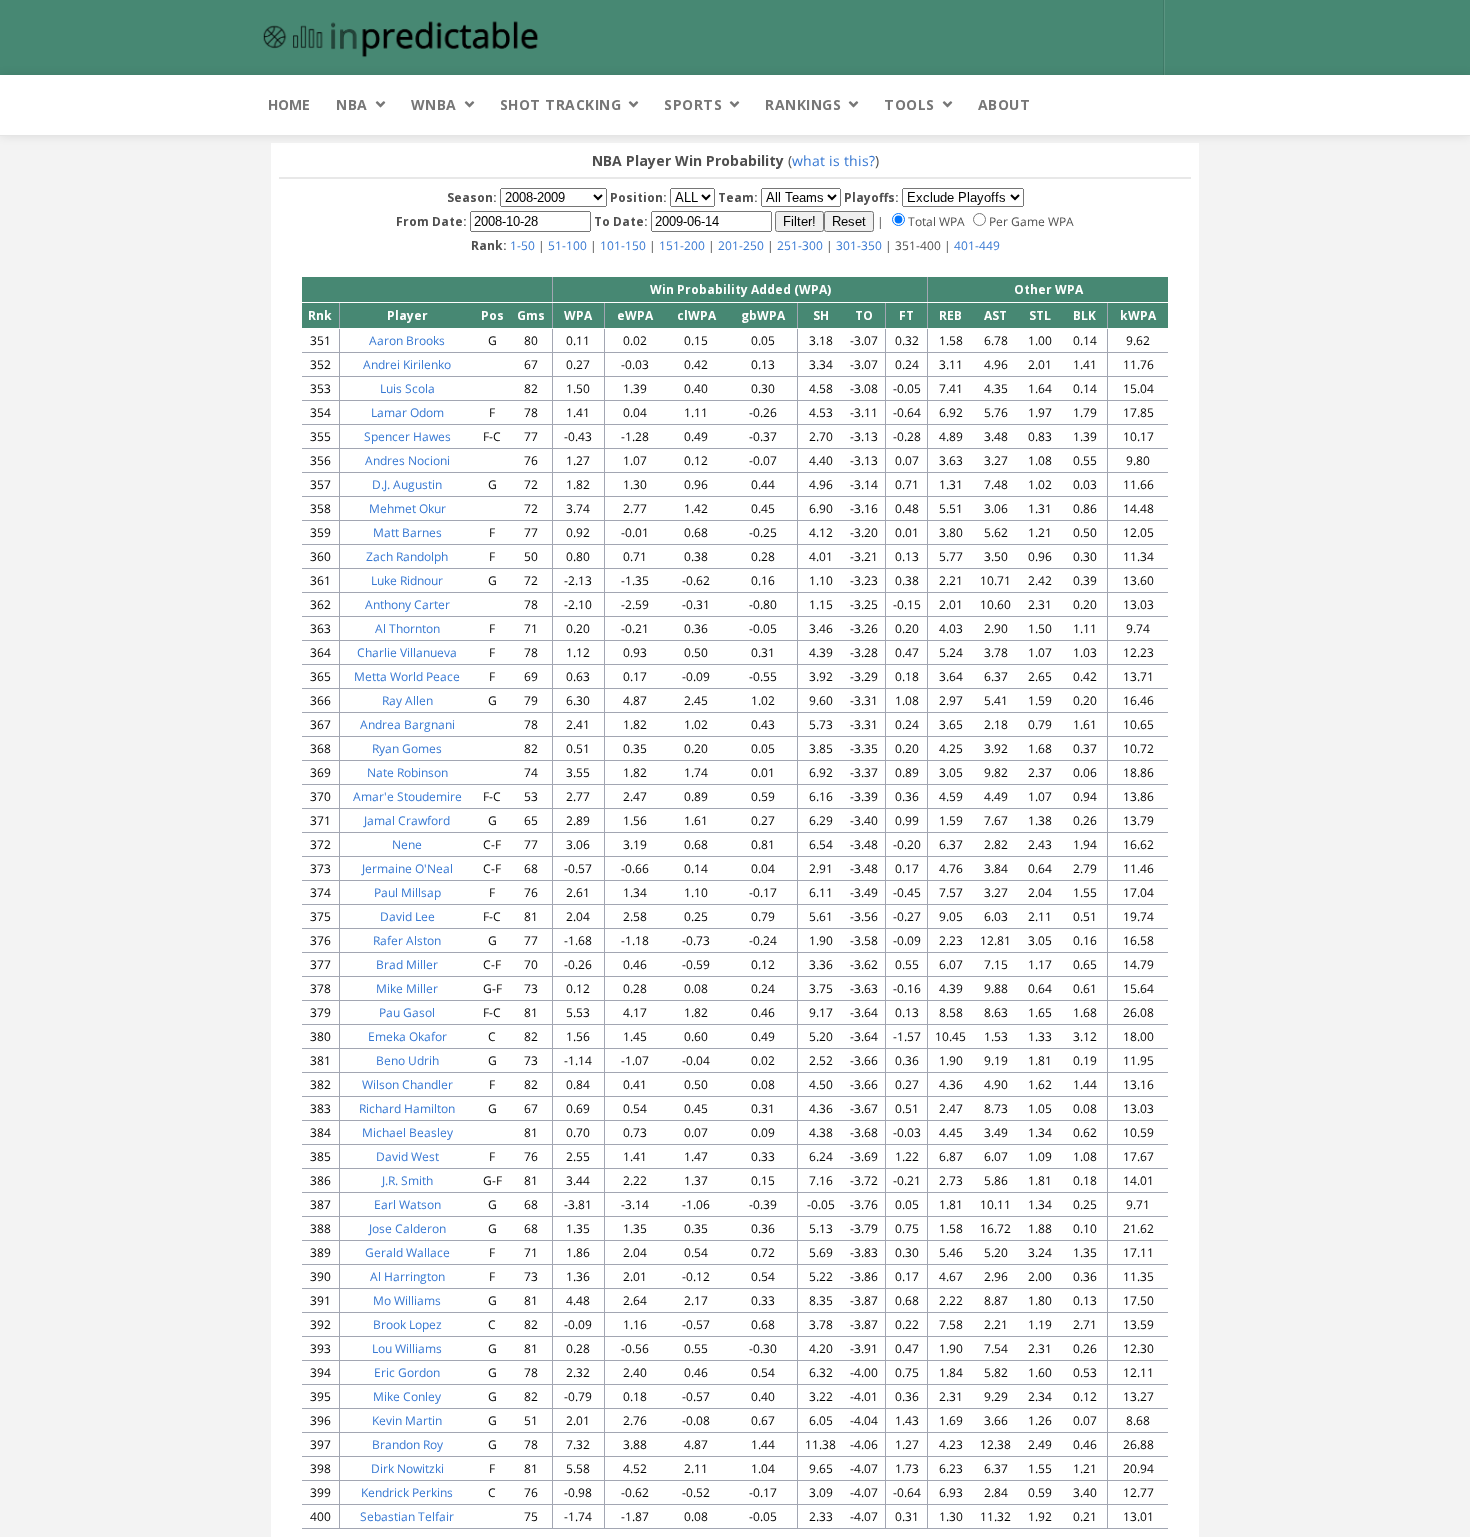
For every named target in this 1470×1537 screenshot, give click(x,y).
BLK (1084, 315)
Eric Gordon (407, 1372)
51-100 (567, 245)
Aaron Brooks (407, 340)
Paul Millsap (407, 892)
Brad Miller (407, 964)
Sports (693, 104)
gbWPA (763, 315)
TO (864, 315)
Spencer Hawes (407, 436)
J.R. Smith (407, 1180)
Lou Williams (407, 1348)
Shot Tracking (561, 104)
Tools (909, 104)
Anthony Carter (407, 604)
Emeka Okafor (407, 1036)
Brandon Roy (407, 1444)
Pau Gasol (407, 1012)
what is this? (833, 160)
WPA (578, 315)
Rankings (803, 104)
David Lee (407, 916)
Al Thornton (407, 628)
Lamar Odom (407, 412)
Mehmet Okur (407, 508)
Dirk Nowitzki (407, 1468)
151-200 (682, 245)
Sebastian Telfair (407, 1516)
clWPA (696, 315)
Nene (407, 844)
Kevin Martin (407, 1420)
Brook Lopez (407, 1324)
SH (821, 315)
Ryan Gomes (407, 748)
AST (995, 315)
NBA (352, 104)
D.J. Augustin (407, 484)
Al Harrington (407, 1276)
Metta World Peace (407, 676)
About (1004, 104)
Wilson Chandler (407, 1084)
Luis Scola (407, 388)
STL (1040, 315)
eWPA (635, 315)
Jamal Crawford (407, 820)
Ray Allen (407, 700)
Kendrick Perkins (407, 1492)
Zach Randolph (407, 556)
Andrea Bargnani (407, 724)
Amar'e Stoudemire (407, 796)
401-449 (977, 245)
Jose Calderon (407, 1228)
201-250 (741, 245)
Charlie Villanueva (407, 652)
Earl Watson (407, 1204)
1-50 (522, 245)
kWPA (1138, 315)
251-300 (800, 245)
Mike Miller (407, 988)
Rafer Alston (407, 940)
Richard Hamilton (407, 1108)
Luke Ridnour (407, 580)
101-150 (623, 245)
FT (906, 315)
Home (289, 104)
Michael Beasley (407, 1132)
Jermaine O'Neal (407, 868)
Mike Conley (407, 1396)
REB (950, 315)
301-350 (859, 245)
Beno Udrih (407, 1060)
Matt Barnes (407, 532)
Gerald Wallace (407, 1252)
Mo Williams (407, 1300)
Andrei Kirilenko (407, 364)
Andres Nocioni (407, 460)
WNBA (434, 104)
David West (407, 1156)
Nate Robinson (407, 772)
